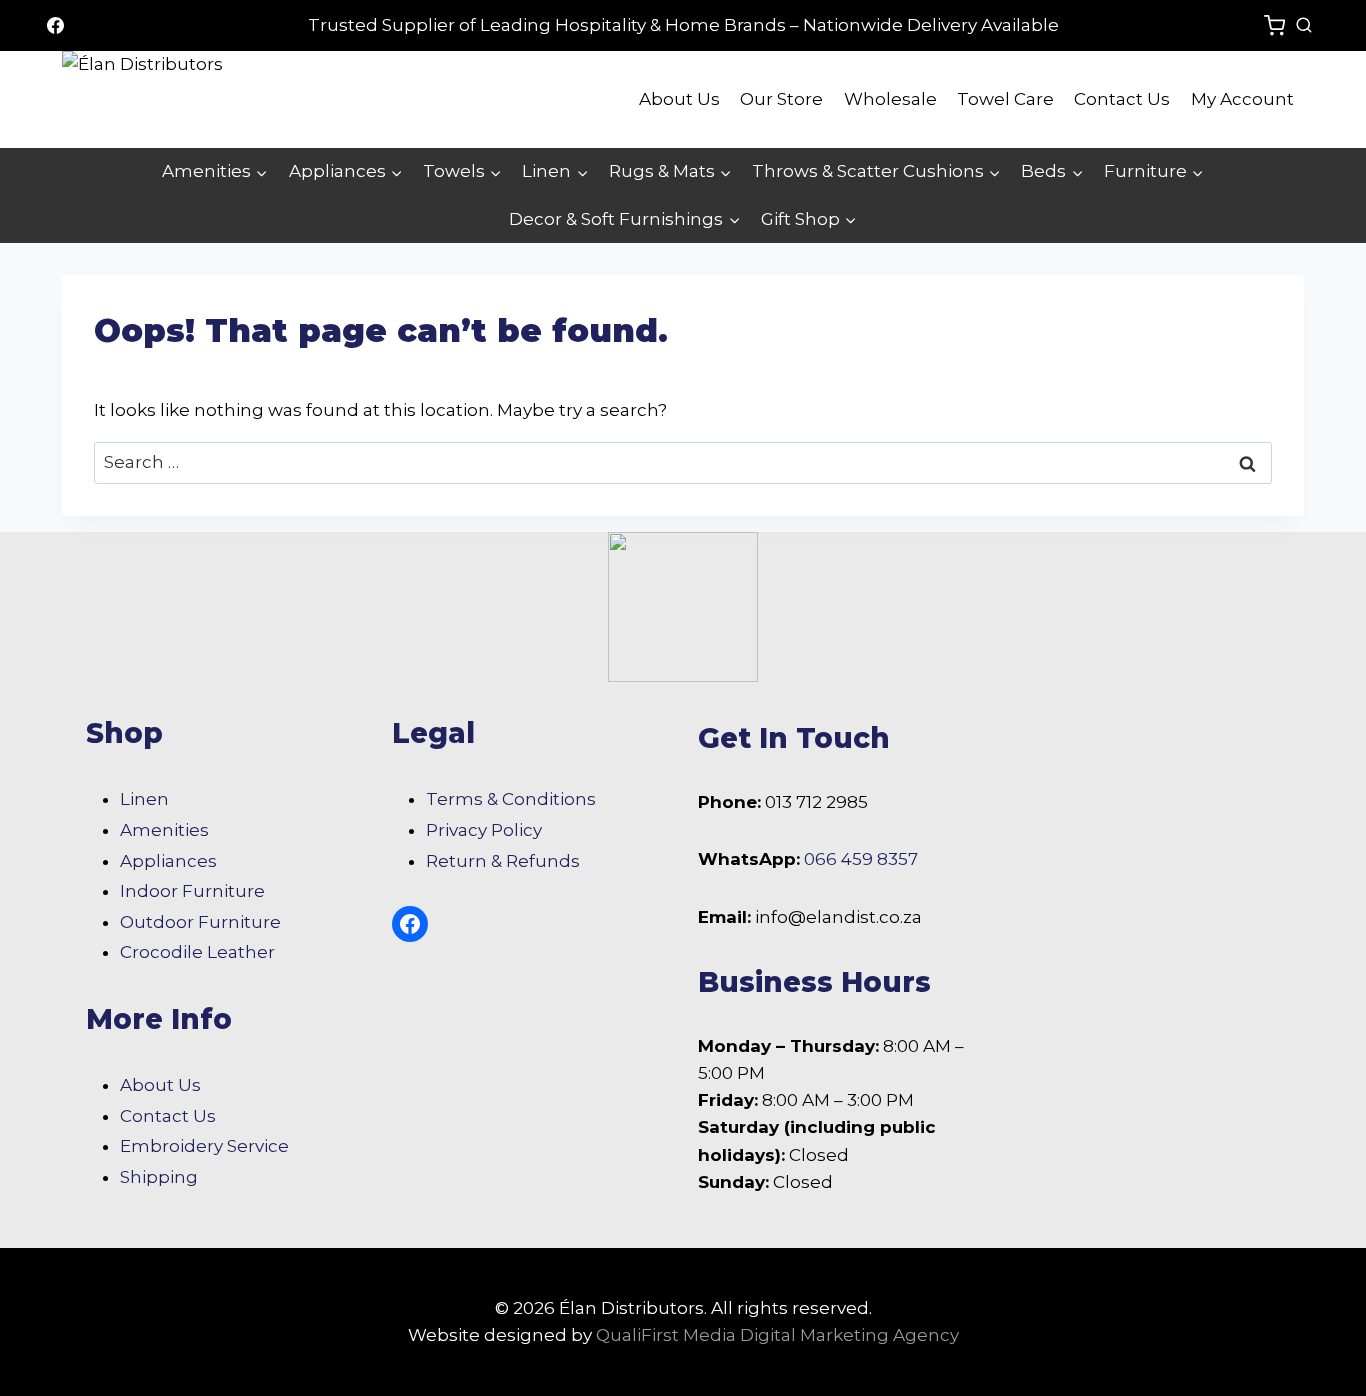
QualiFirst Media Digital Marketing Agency (777, 1335)
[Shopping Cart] (1274, 25)
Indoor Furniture (192, 891)
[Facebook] (55, 26)
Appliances (168, 861)
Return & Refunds (503, 861)
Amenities (164, 830)
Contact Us (1122, 99)
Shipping (159, 1177)
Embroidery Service (204, 1146)
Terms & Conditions (511, 799)
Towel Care (1005, 99)
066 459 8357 (861, 859)
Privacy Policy (484, 830)
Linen (144, 799)
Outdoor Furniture (200, 922)
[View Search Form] (1304, 26)
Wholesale (890, 99)
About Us (679, 99)
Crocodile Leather (197, 952)
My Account (1242, 99)
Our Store (781, 99)
